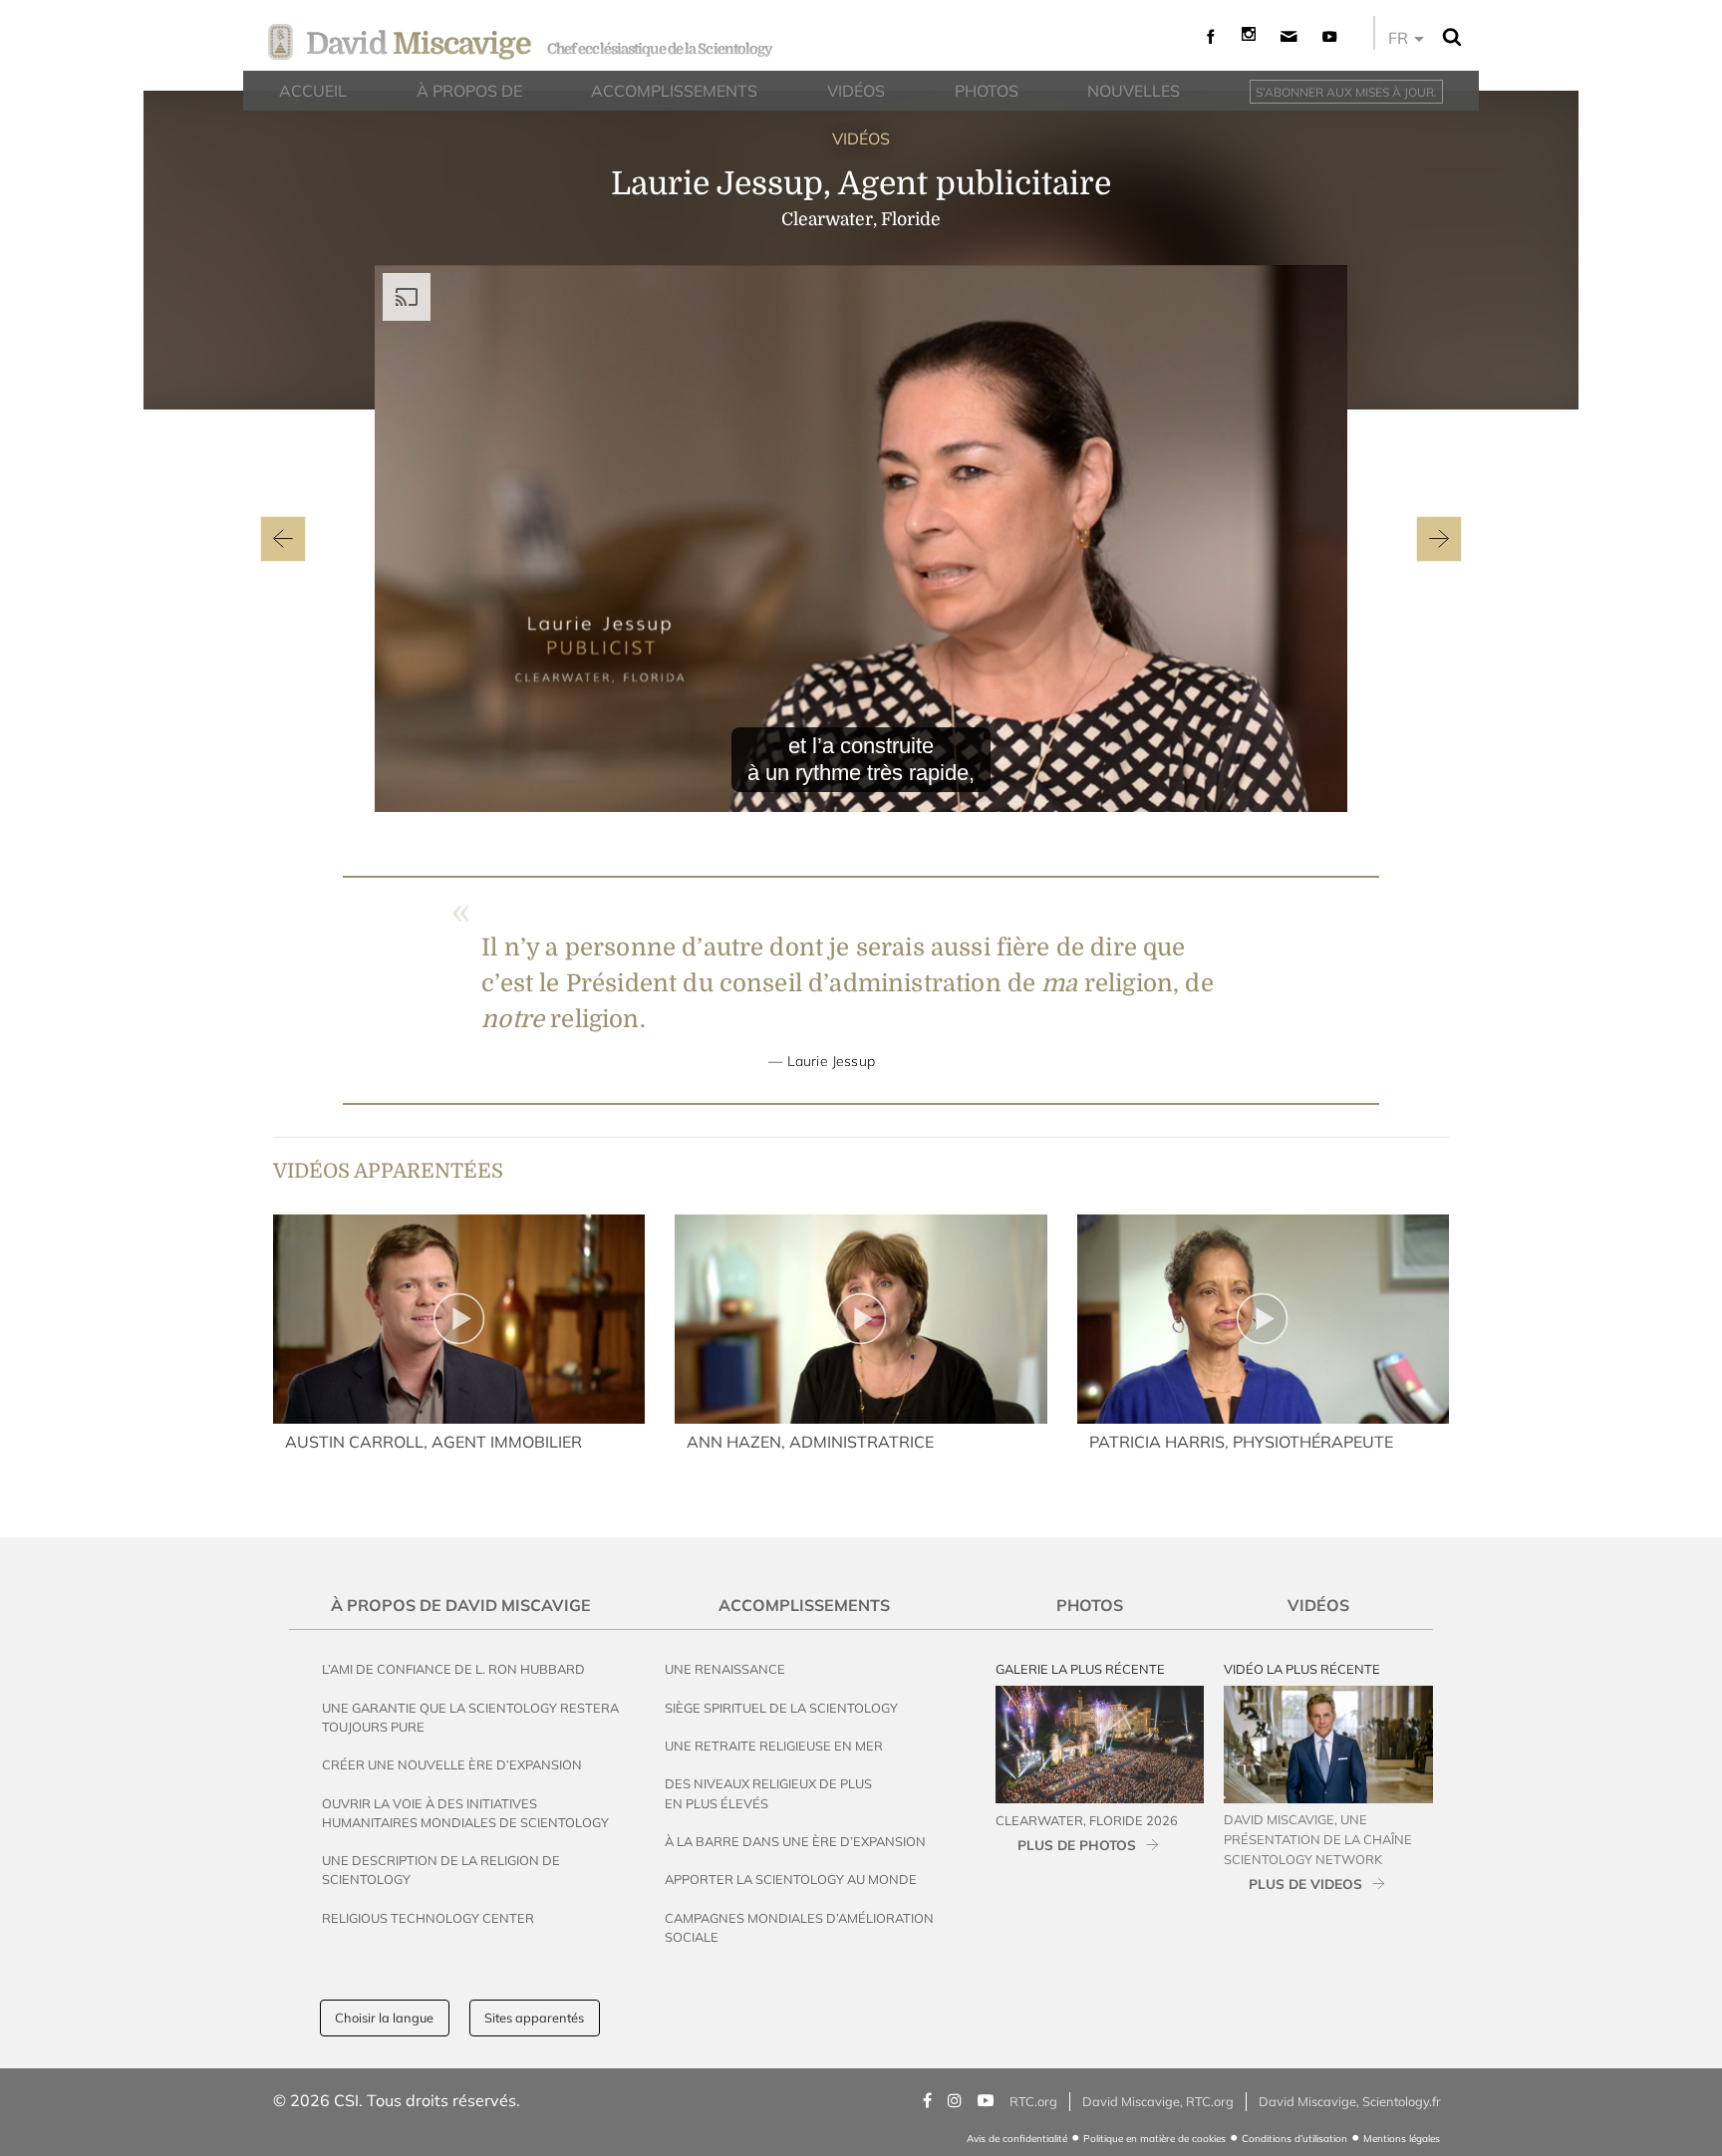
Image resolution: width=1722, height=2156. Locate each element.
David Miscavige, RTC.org (1158, 2101)
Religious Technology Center (428, 1918)
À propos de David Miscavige (461, 1605)
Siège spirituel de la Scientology (781, 1708)
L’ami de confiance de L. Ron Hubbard (453, 1669)
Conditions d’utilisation (1294, 2139)
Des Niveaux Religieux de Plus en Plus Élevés (768, 1793)
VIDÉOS (861, 138)
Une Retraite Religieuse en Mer (774, 1746)
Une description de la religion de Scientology (441, 1870)
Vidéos (1318, 1605)
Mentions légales (1402, 2139)
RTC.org (1033, 2101)
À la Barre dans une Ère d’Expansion (795, 1841)
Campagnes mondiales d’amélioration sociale (799, 1927)
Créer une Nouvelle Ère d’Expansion (452, 1764)
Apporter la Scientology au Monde (791, 1879)
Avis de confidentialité (1017, 2139)
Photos (1090, 1605)
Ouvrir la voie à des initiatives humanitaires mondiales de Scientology (465, 1813)
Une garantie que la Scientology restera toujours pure (470, 1717)
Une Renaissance (725, 1669)
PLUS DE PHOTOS (1077, 1845)
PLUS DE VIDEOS (1305, 1884)
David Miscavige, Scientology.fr (1350, 2101)
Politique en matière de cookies (1154, 2139)
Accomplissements (804, 1605)
